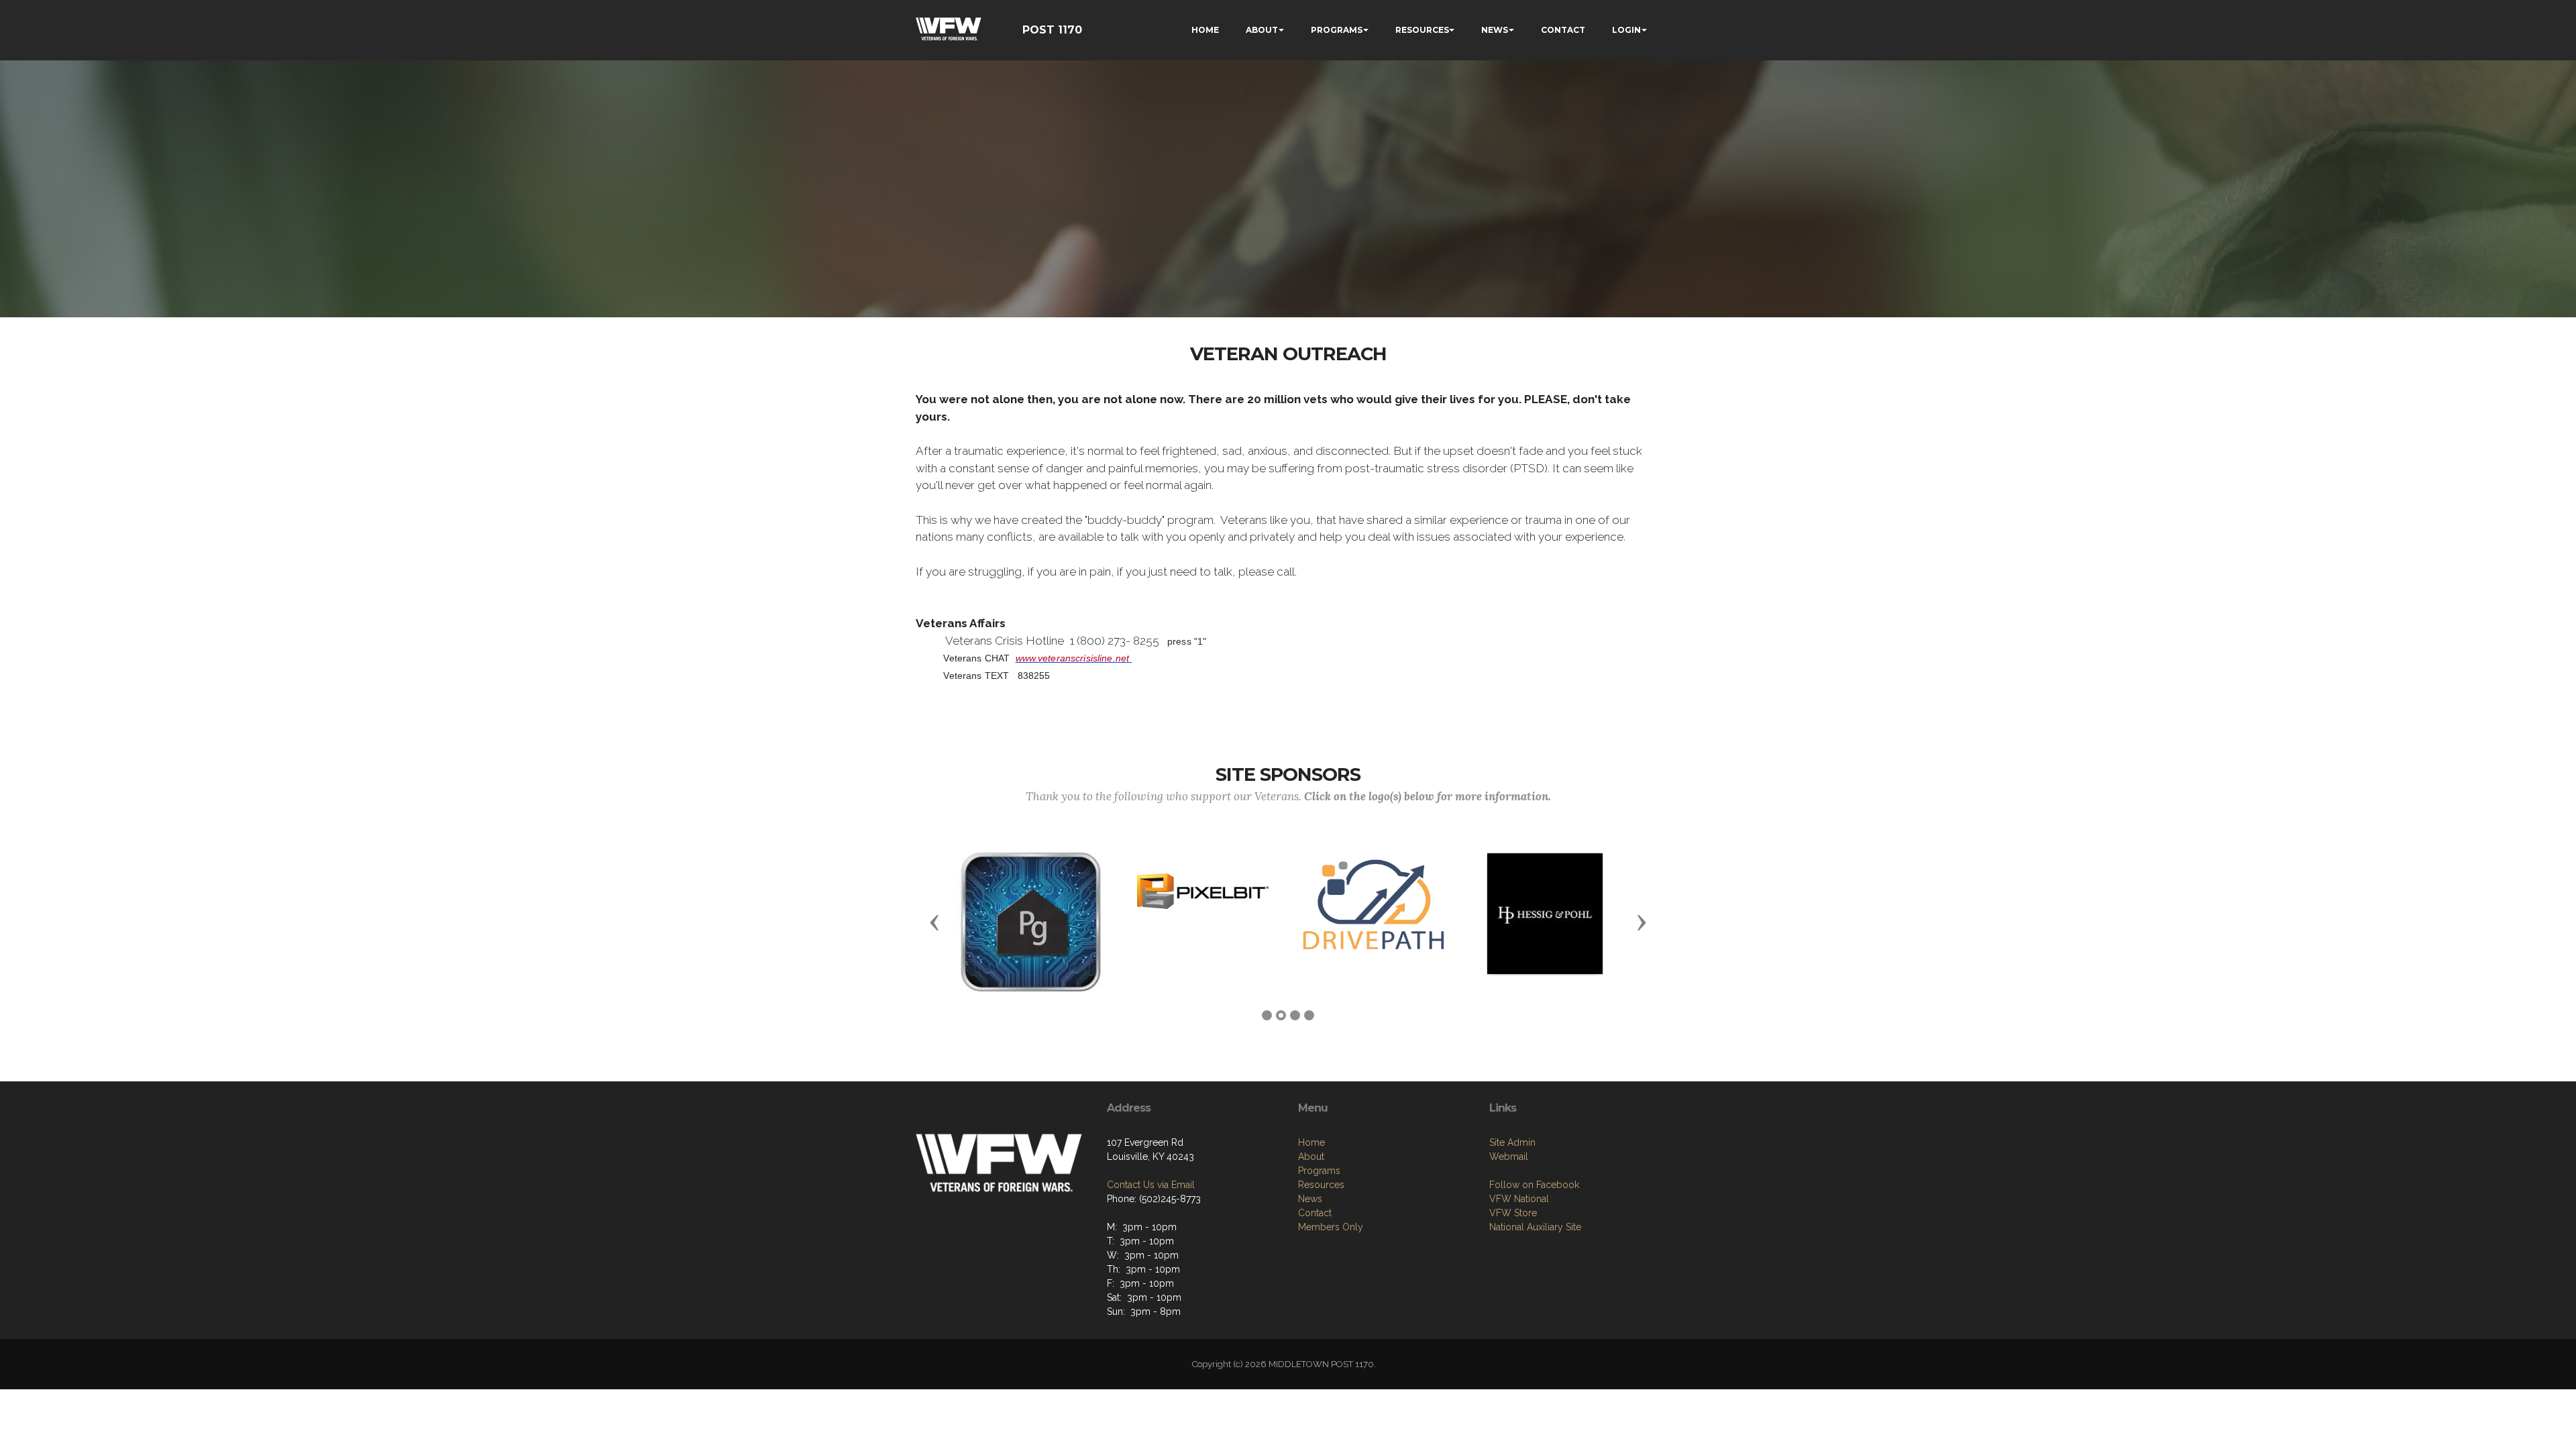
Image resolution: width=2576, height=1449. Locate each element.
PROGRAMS (1337, 30)
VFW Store (1513, 1213)
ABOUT (1262, 30)
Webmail (1509, 1157)
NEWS (1495, 30)
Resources (1321, 1185)
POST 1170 (1052, 30)
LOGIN (1626, 30)
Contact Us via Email (1151, 1185)
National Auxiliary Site (1535, 1227)
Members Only (1331, 1227)
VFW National (1519, 1199)
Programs (1319, 1171)
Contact (1315, 1213)
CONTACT (1563, 30)
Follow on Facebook (1534, 1185)
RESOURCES (1422, 30)
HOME (1205, 30)
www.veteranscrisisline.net (1073, 658)
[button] (934, 922)
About (1311, 1157)
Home (1311, 1142)
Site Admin (1512, 1142)
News (1310, 1199)
